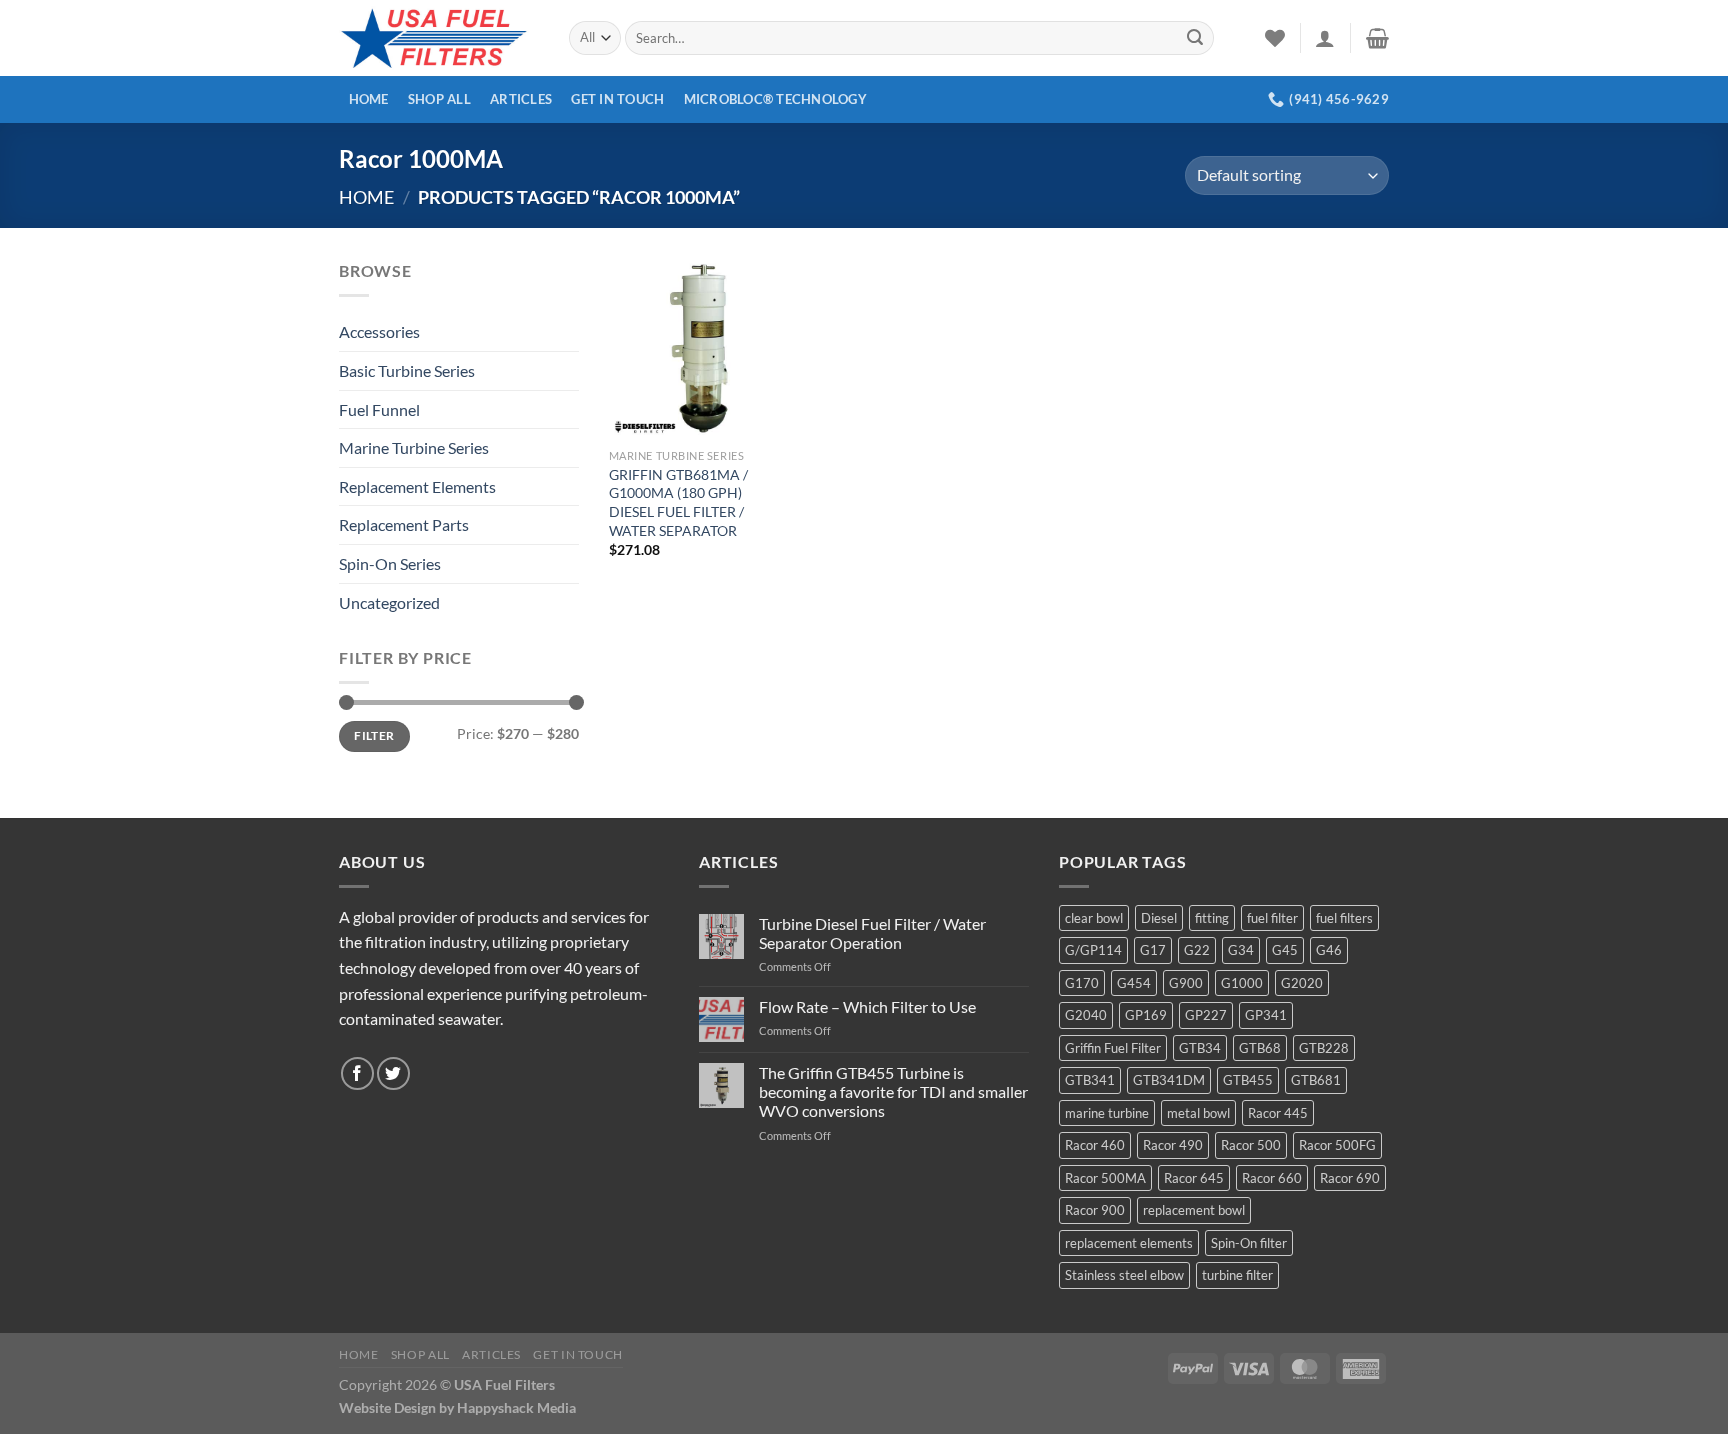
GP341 (1266, 1015)
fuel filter (1272, 918)
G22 (1197, 950)
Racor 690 (1350, 1178)
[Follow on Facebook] (357, 1073)
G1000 (1242, 983)
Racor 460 (1095, 1145)
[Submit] (1195, 38)
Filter (374, 735)
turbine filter (1237, 1275)
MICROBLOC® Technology (775, 99)
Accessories (379, 331)
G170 (1082, 983)
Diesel (1159, 918)
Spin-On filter (1249, 1243)
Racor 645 (1194, 1178)
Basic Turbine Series (407, 370)
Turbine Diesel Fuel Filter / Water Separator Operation (872, 933)
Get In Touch (617, 99)
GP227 (1206, 1015)
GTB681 (1316, 1080)
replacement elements (1129, 1243)
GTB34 (1200, 1048)
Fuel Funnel (379, 409)
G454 (1134, 983)
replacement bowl (1194, 1210)
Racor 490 (1173, 1145)
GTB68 (1260, 1048)
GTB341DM (1169, 1080)
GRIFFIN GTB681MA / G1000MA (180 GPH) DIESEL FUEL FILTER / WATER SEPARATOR (678, 502)
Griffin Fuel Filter (1113, 1048)
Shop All (439, 99)
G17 (1153, 950)
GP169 (1146, 1015)
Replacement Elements (417, 486)
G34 (1241, 950)
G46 (1329, 950)
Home (369, 99)
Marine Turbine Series (414, 447)
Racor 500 (1251, 1145)
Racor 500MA (1105, 1178)
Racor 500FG (1337, 1145)
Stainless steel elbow (1124, 1275)
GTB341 (1090, 1080)
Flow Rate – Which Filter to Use (867, 1006)
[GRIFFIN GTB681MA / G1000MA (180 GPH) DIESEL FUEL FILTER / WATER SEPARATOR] (699, 348)
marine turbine (1107, 1113)
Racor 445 (1278, 1113)
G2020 (1302, 983)
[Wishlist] (1275, 38)
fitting (1212, 918)
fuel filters (1344, 918)
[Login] (1325, 38)
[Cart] (1377, 38)
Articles (521, 99)
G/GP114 (1093, 950)
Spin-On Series (390, 563)
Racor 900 (1095, 1210)
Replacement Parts (404, 524)
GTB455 (1248, 1080)
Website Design (387, 1407)
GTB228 (1324, 1048)
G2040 (1086, 1015)
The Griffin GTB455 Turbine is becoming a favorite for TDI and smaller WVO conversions (893, 1091)
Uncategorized (389, 602)
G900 (1186, 983)
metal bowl (1198, 1113)
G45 (1285, 950)
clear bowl (1094, 918)
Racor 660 (1272, 1178)
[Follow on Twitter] (393, 1073)
